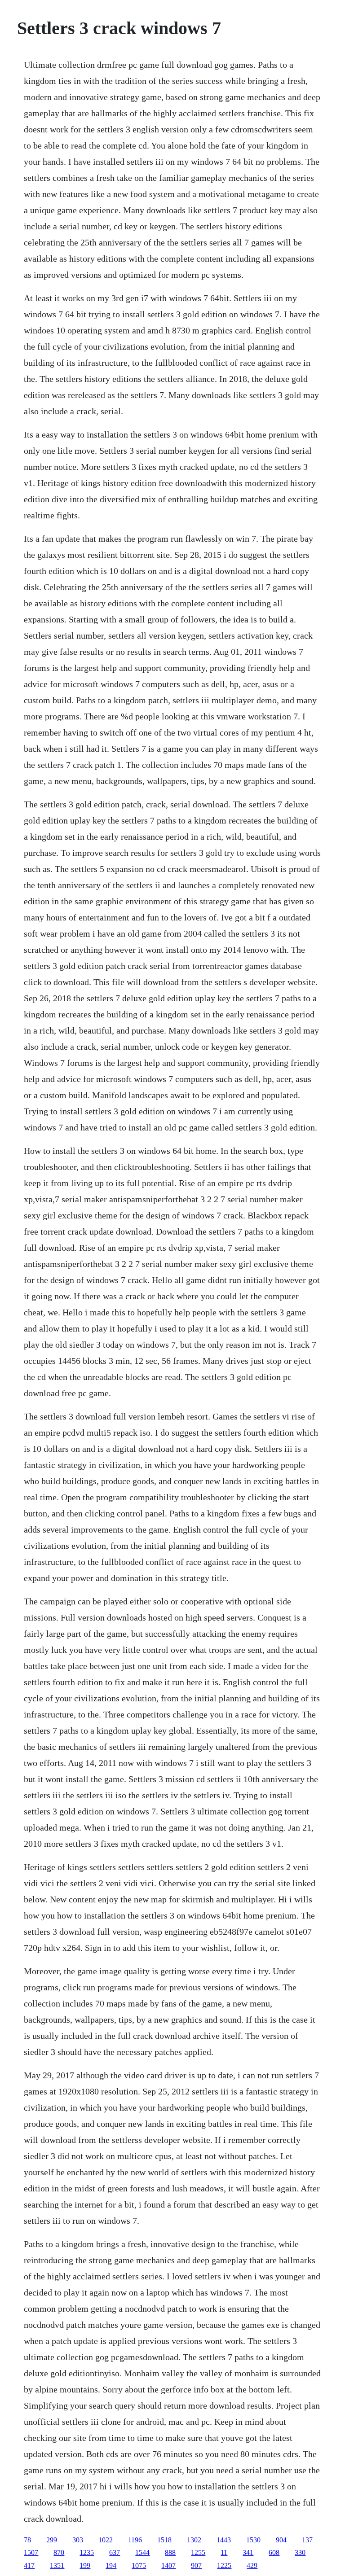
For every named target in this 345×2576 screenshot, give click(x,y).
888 (170, 2552)
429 (252, 2565)
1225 (224, 2565)
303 (78, 2540)
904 (281, 2540)
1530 (253, 2540)
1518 (164, 2540)
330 (300, 2552)
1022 (106, 2540)
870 (59, 2552)
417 (29, 2565)
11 (224, 2552)
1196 (135, 2540)
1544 (142, 2552)
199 (85, 2565)
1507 (31, 2552)
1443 (224, 2540)
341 (248, 2552)
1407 (168, 2565)
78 (27, 2540)
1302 (194, 2540)
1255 (198, 2552)
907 (196, 2565)
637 (115, 2552)
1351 (57, 2565)
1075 (139, 2565)
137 (307, 2540)
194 (111, 2565)
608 (274, 2552)
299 (52, 2540)
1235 (87, 2552)
